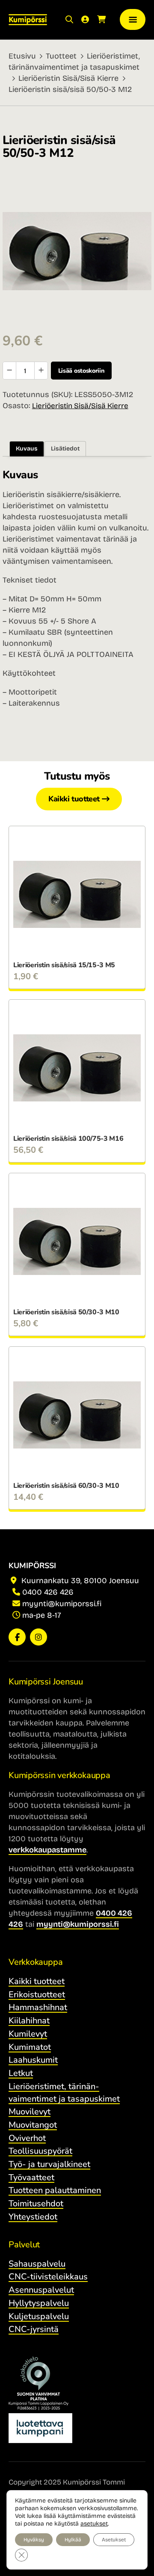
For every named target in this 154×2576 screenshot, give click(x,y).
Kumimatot (30, 2047)
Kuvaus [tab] (27, 449)
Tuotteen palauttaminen (55, 2190)
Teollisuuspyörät (40, 2151)
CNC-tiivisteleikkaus (48, 2277)
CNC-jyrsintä (34, 2329)
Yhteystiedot (33, 2217)
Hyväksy (34, 2540)
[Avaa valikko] (133, 19)
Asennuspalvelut (41, 2290)
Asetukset (114, 2540)
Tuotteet (61, 56)
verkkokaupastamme (47, 1850)
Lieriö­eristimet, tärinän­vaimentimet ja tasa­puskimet (64, 2093)
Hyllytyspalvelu (39, 2303)
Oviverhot (27, 2138)
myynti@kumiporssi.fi (62, 1604)
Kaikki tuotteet (74, 799)
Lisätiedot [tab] (65, 449)
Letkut (21, 2073)
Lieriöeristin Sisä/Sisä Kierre (68, 78)
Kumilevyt (28, 2034)
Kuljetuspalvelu (39, 2316)
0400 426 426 (48, 1592)
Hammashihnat (38, 2007)
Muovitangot (33, 2125)
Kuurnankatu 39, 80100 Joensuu (79, 1581)
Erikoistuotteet (37, 1995)
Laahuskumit (33, 2060)
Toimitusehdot (36, 2204)
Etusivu (22, 56)
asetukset (94, 2524)
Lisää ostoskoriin (81, 371)
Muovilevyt (30, 2112)
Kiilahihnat (29, 2021)
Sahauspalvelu (37, 2264)
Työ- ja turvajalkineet (49, 2164)
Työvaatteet (31, 2177)
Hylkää (73, 2540)
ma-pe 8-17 (42, 1615)
